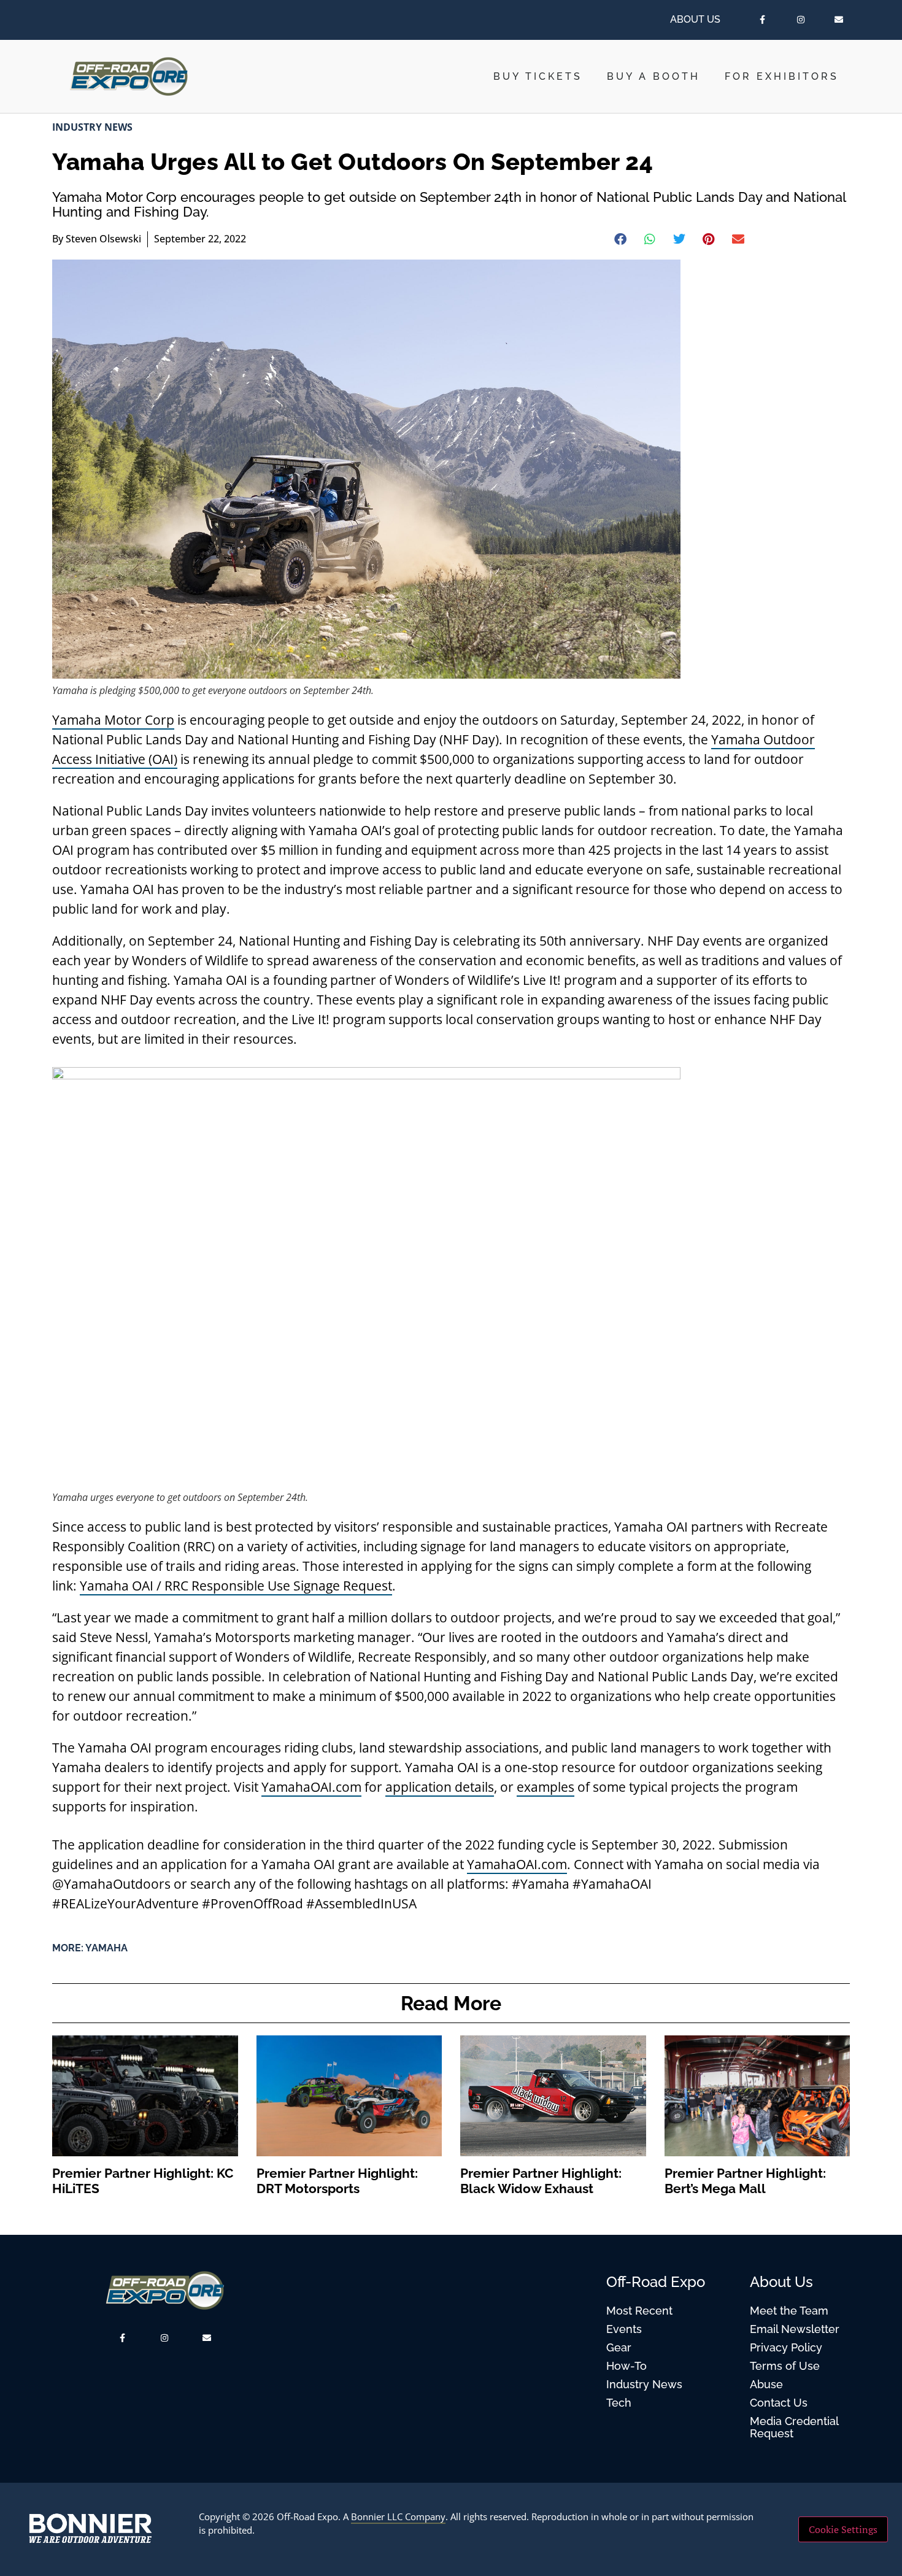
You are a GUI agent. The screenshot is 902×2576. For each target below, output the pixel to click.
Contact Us (779, 2403)
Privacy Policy (786, 2347)
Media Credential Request (794, 2427)
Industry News (92, 127)
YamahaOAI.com (311, 1787)
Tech (619, 2403)
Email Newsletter (795, 2329)
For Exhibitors (782, 76)
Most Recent (639, 2311)
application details (440, 1787)
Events (624, 2329)
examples (545, 1787)
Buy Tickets (538, 76)
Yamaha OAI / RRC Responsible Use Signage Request (236, 1586)
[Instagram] (801, 20)
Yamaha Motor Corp (113, 720)
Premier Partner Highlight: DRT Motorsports (337, 2181)
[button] (621, 239)
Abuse (766, 2384)
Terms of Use (785, 2366)
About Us (695, 19)
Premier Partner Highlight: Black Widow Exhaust (541, 2181)
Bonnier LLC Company (398, 2516)
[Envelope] (839, 20)
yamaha (106, 1948)
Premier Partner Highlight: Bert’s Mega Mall (745, 2181)
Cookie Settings (843, 2529)
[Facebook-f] (763, 20)
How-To (626, 2366)
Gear (619, 2347)
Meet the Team (789, 2311)
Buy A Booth (653, 76)
